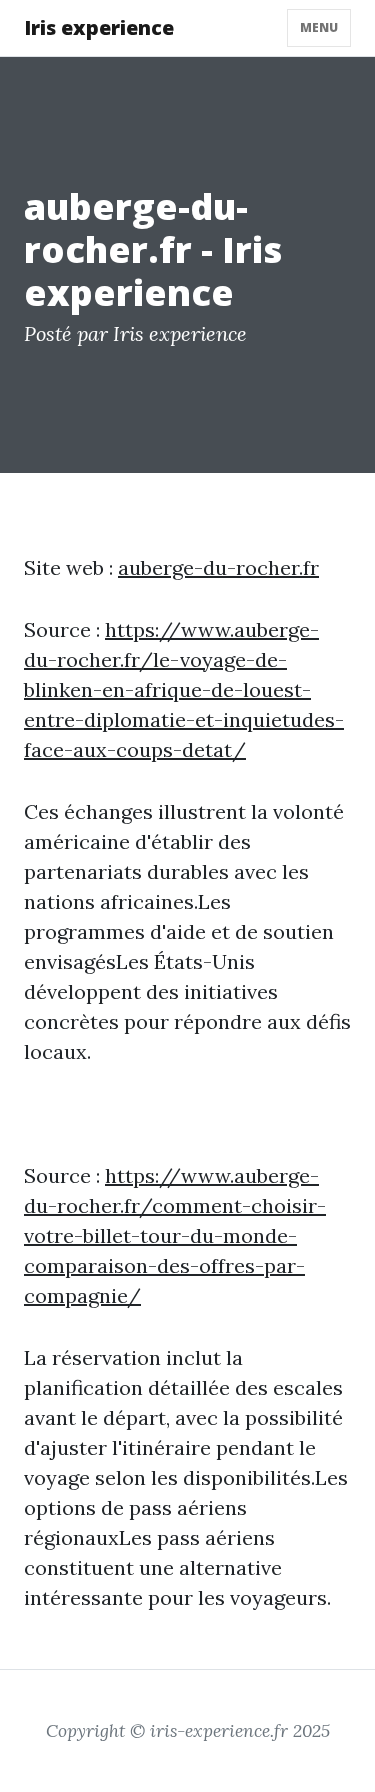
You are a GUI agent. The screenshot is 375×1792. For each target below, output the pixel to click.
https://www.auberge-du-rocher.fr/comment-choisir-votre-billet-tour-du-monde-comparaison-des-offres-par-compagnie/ (175, 1235)
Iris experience (99, 27)
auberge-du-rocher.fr (218, 567)
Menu (319, 27)
